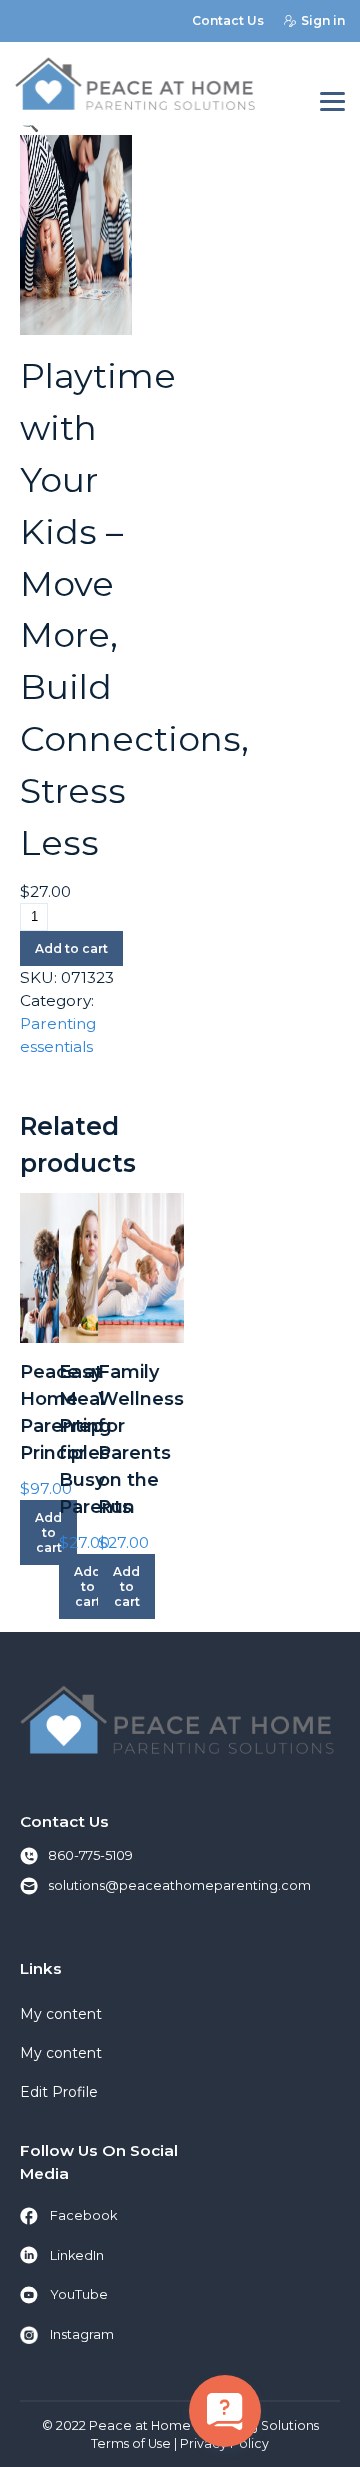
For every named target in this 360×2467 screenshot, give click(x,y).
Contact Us (228, 20)
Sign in (323, 20)
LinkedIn (77, 2255)
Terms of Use (131, 2443)
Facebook (83, 2215)
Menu (332, 102)
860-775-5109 (90, 1855)
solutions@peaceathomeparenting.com (179, 1885)
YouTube (79, 2294)
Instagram (82, 2334)
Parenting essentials (58, 1035)
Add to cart (71, 948)
